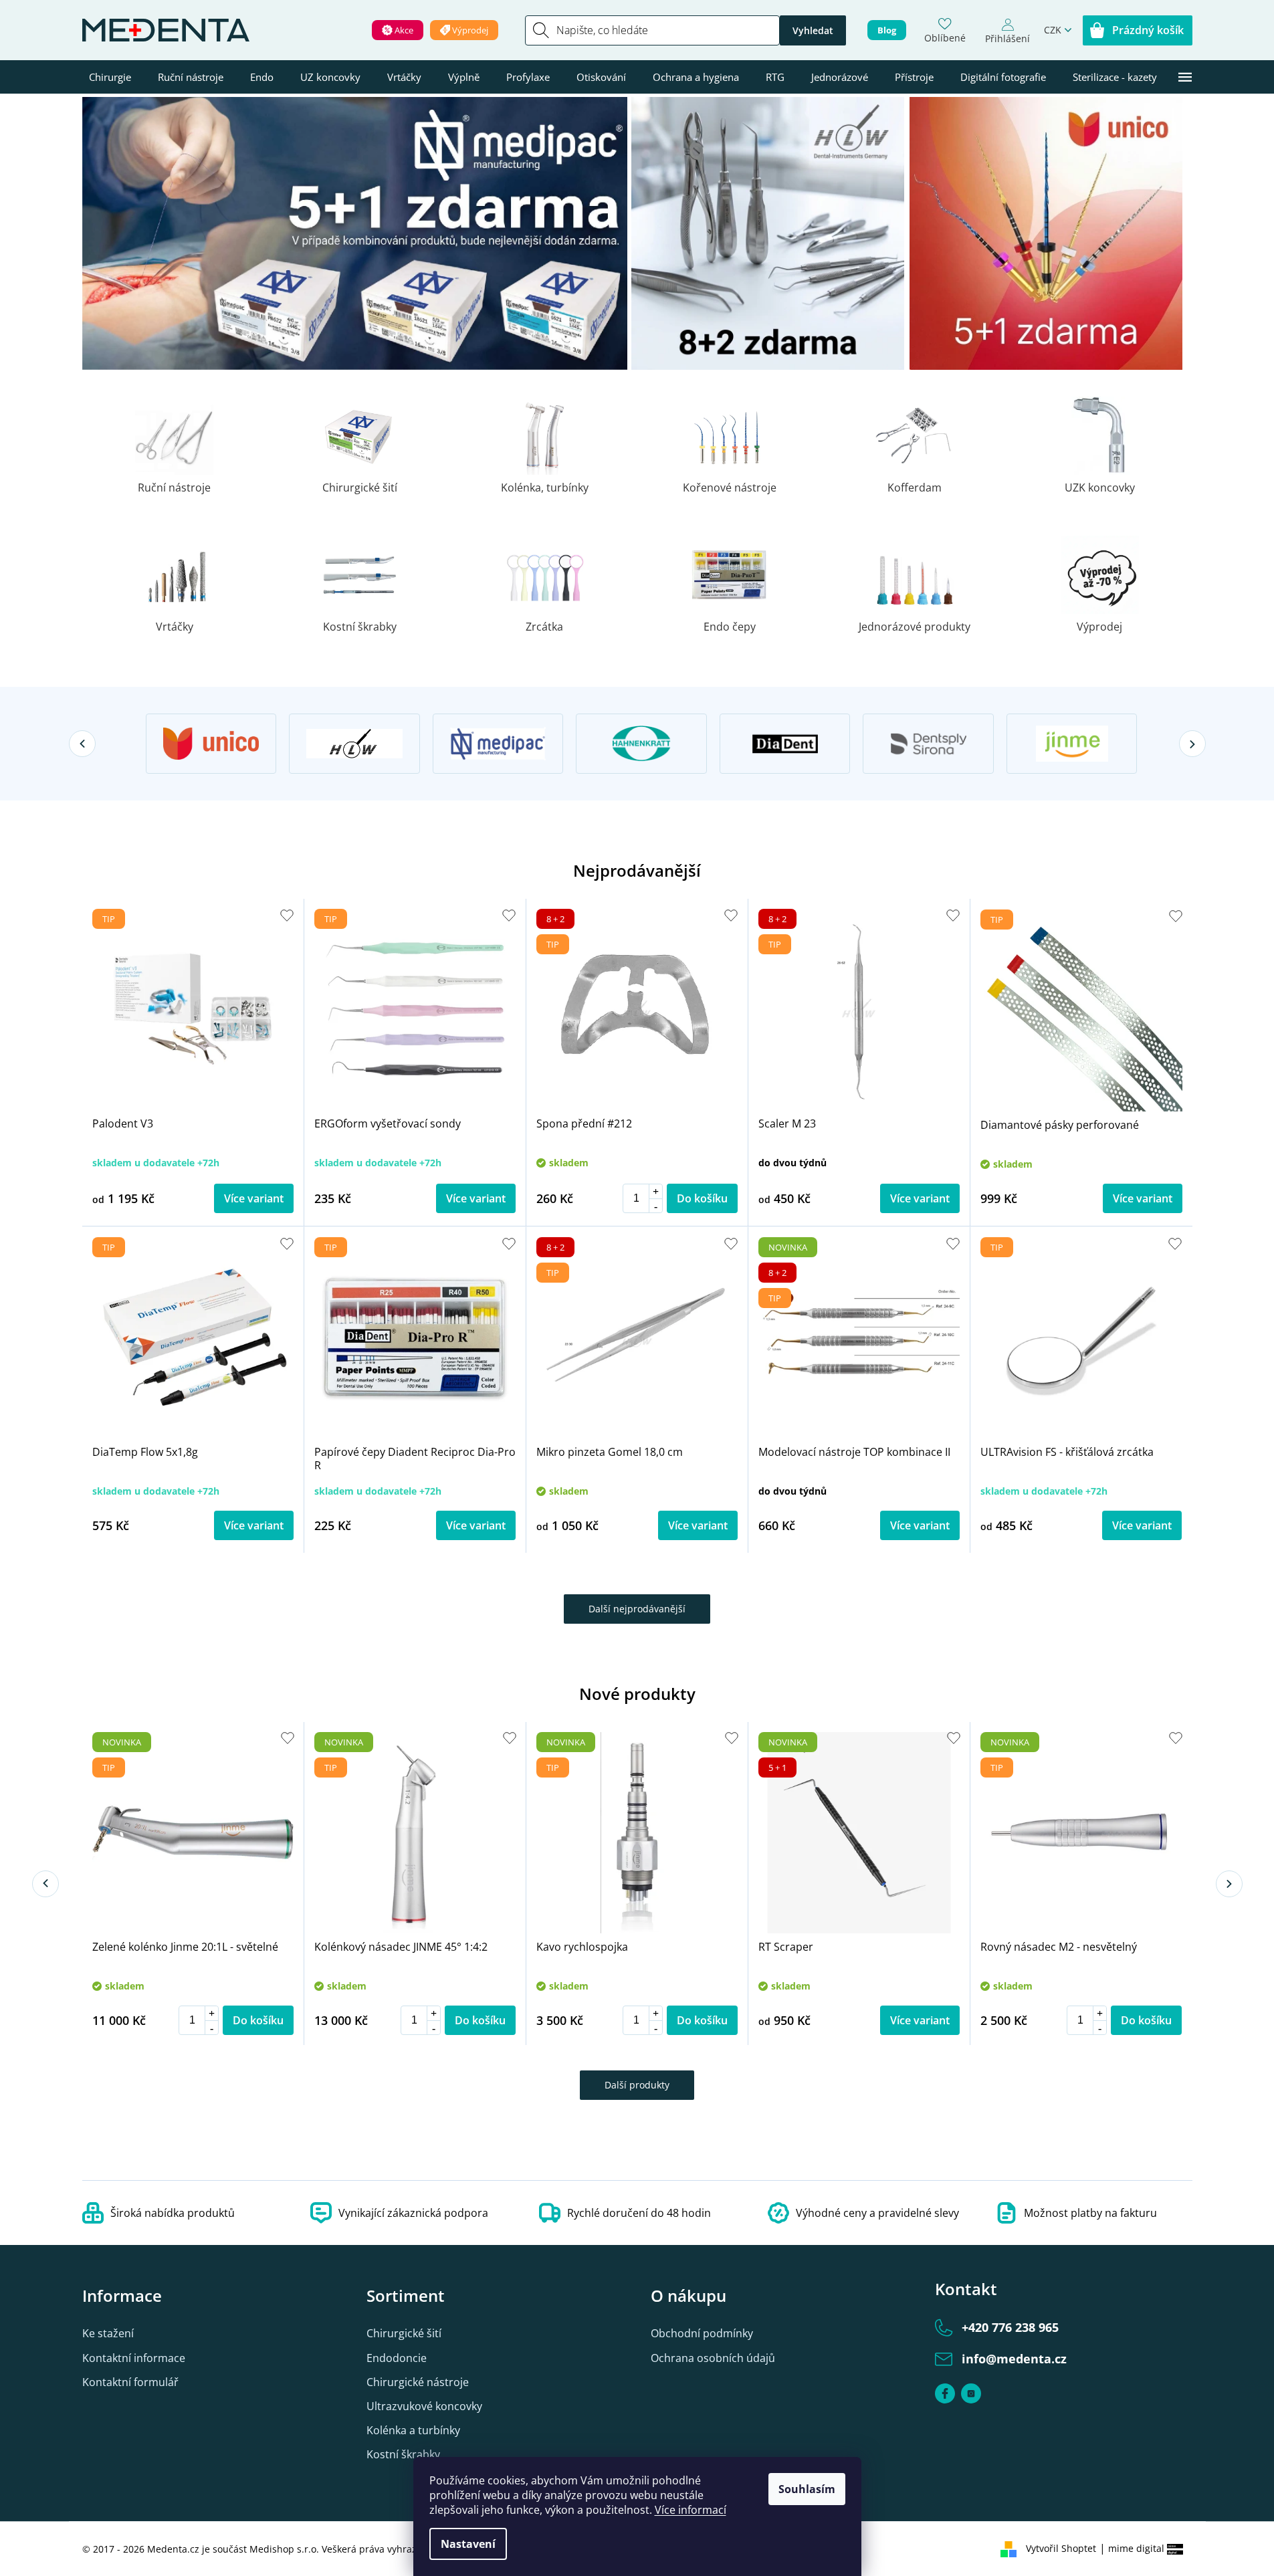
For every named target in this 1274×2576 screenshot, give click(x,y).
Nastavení (468, 2544)
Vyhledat (813, 30)
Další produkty (637, 2085)
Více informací (691, 2510)
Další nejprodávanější (637, 1609)
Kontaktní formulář (130, 2382)
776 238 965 (1010, 2327)
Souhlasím (807, 2489)
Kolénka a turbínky (413, 2430)
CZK (1053, 30)
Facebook (945, 2393)
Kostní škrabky (403, 2454)
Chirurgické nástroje (418, 2382)
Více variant (254, 1198)
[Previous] (82, 744)
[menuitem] (110, 77)
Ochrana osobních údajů (713, 2358)
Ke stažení (108, 2333)
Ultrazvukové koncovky (424, 2406)
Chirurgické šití (404, 2333)
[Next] (1192, 744)
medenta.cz (971, 2393)
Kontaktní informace (134, 2358)
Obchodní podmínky (702, 2333)
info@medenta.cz (1014, 2359)
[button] (655, 1191)
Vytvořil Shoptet (1061, 2548)
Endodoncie (397, 2358)
